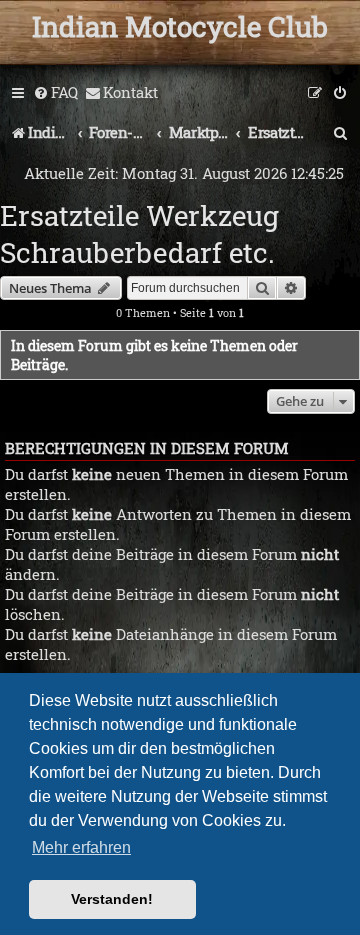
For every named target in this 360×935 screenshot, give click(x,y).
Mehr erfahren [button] (81, 847)
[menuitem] (55, 93)
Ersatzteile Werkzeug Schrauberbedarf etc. (139, 234)
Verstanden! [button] (112, 899)
